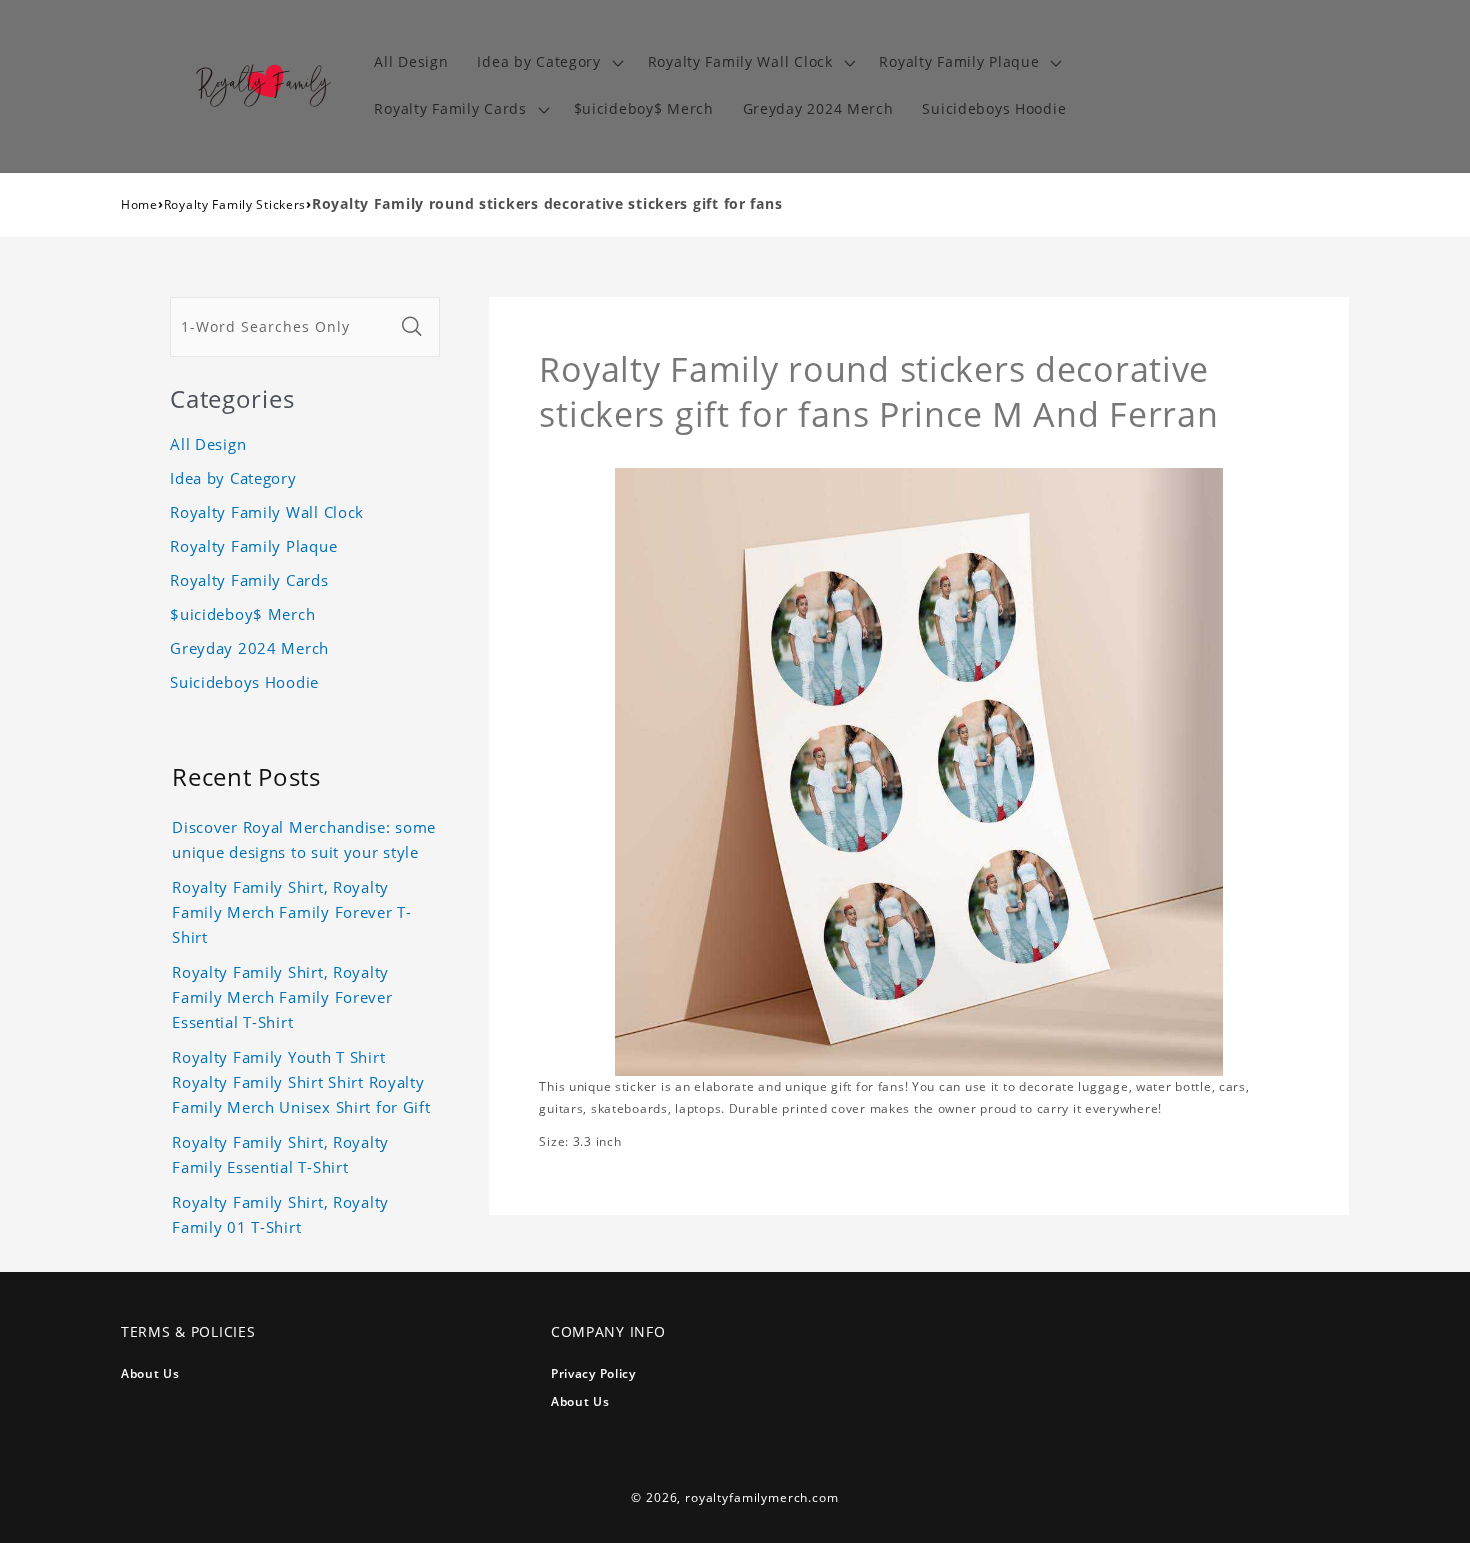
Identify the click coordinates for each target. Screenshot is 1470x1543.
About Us (150, 1373)
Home (139, 204)
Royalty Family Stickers (235, 204)
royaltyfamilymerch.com (761, 1497)
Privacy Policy (593, 1373)
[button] (548, 62)
